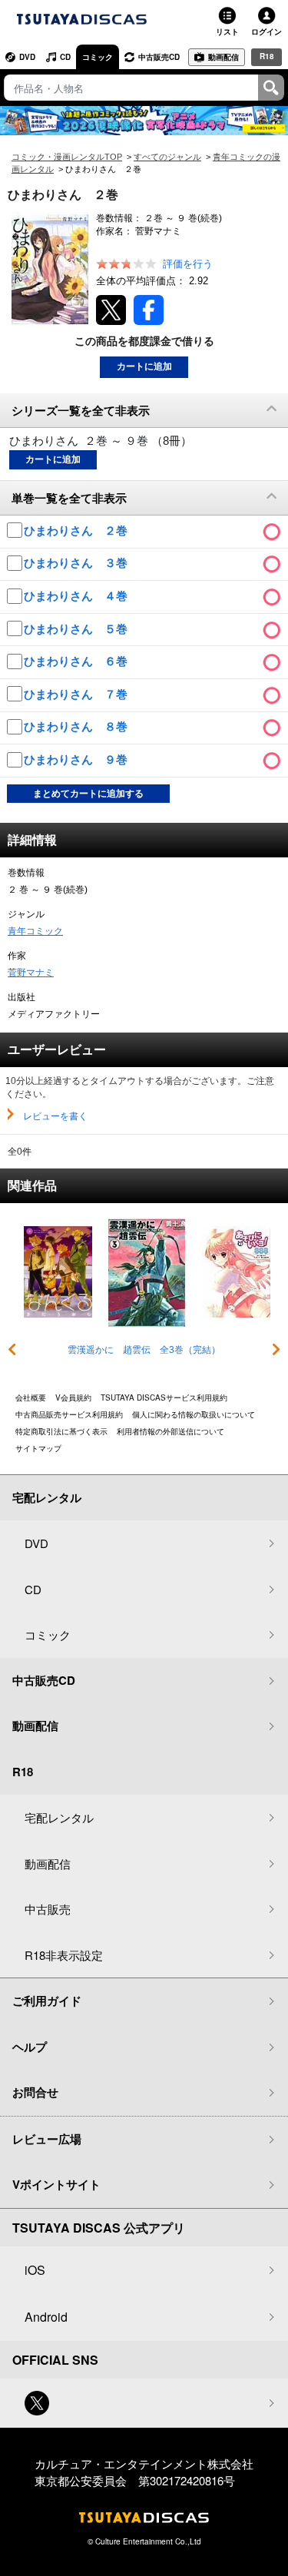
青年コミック (35, 931)
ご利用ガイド (47, 2001)
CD (65, 57)
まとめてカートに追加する (88, 794)
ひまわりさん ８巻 (77, 726)
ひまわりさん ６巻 (77, 661)
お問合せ (35, 2092)
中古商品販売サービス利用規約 (69, 1414)
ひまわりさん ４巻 (77, 596)
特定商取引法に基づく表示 (61, 1431)
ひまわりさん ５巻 (77, 629)
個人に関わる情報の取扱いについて (194, 1414)
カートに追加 (144, 366)
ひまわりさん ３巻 (77, 563)
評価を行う (188, 264)
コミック (98, 57)
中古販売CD (159, 57)
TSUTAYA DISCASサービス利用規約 (164, 1397)
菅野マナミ (31, 973)
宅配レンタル (59, 1817)
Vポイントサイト (56, 2184)
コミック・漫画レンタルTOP (67, 157)
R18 (267, 56)
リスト (227, 31)
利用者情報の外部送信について (170, 1431)
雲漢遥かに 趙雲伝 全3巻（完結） (144, 1350)
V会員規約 (73, 1397)
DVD (27, 57)
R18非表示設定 (64, 1955)
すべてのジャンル (167, 157)
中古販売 (48, 1909)
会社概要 (31, 1397)
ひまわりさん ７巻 (77, 694)
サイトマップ (38, 1448)
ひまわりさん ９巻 (77, 759)
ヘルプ (30, 2047)
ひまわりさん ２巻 (77, 530)
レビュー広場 (47, 2139)
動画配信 (223, 57)
